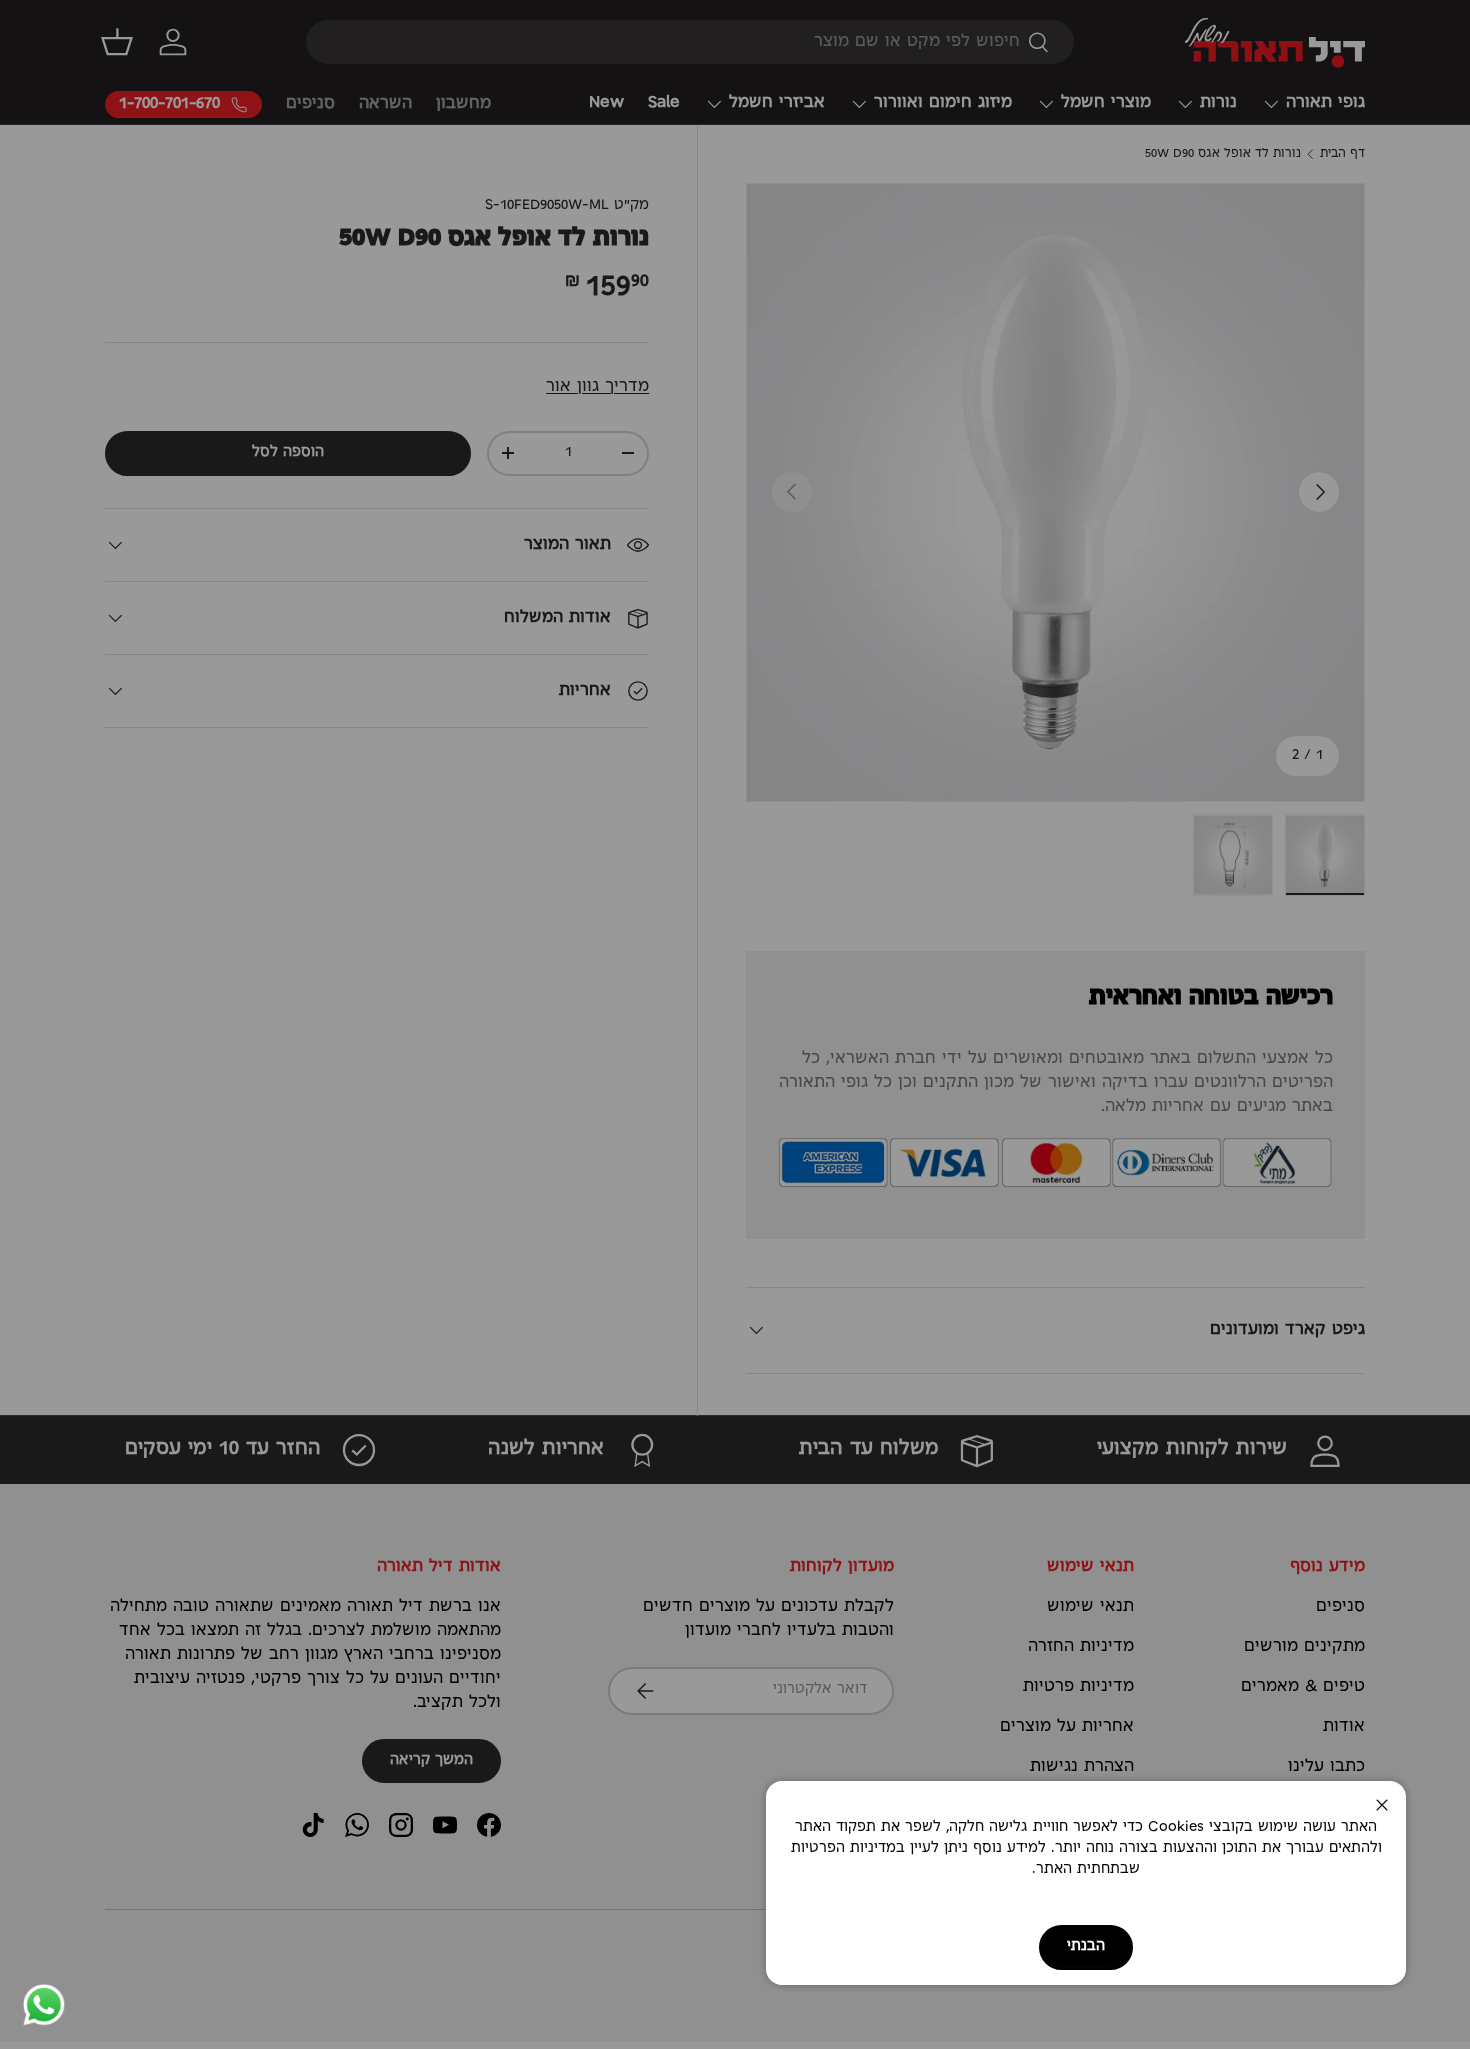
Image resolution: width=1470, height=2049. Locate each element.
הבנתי (1086, 1946)
